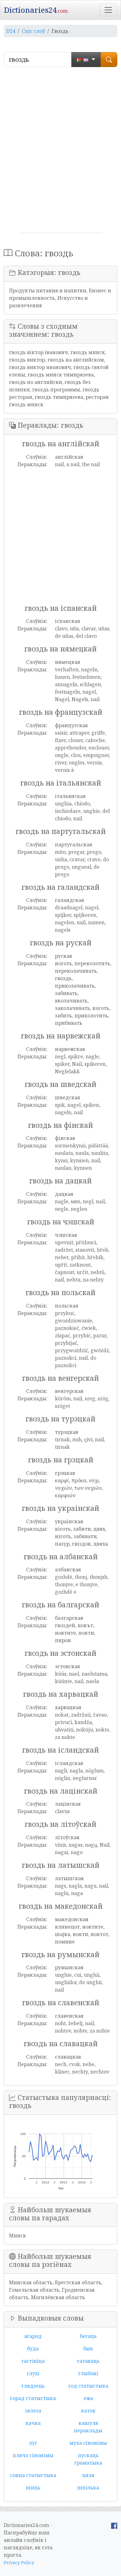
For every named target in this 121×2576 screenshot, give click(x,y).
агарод (33, 2336)
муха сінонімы (88, 2443)
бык (88, 2349)
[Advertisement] (60, 152)
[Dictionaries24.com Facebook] (114, 2525)
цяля (88, 2475)
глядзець (33, 2386)
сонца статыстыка (33, 2475)
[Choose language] (86, 60)
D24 (11, 31)
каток (88, 2411)
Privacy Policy (19, 2562)
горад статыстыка (33, 2398)
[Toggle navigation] (108, 10)
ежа (88, 2398)
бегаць (88, 2336)
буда (33, 2349)
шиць (33, 2488)
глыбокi (88, 2373)
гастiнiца (33, 2361)
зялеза (33, 2411)
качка (33, 2423)
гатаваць (88, 2361)
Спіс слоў (33, 31)
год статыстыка (88, 2386)
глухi (33, 2373)
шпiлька (88, 2488)
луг (33, 2443)
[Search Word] (109, 60)
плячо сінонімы (33, 2455)
